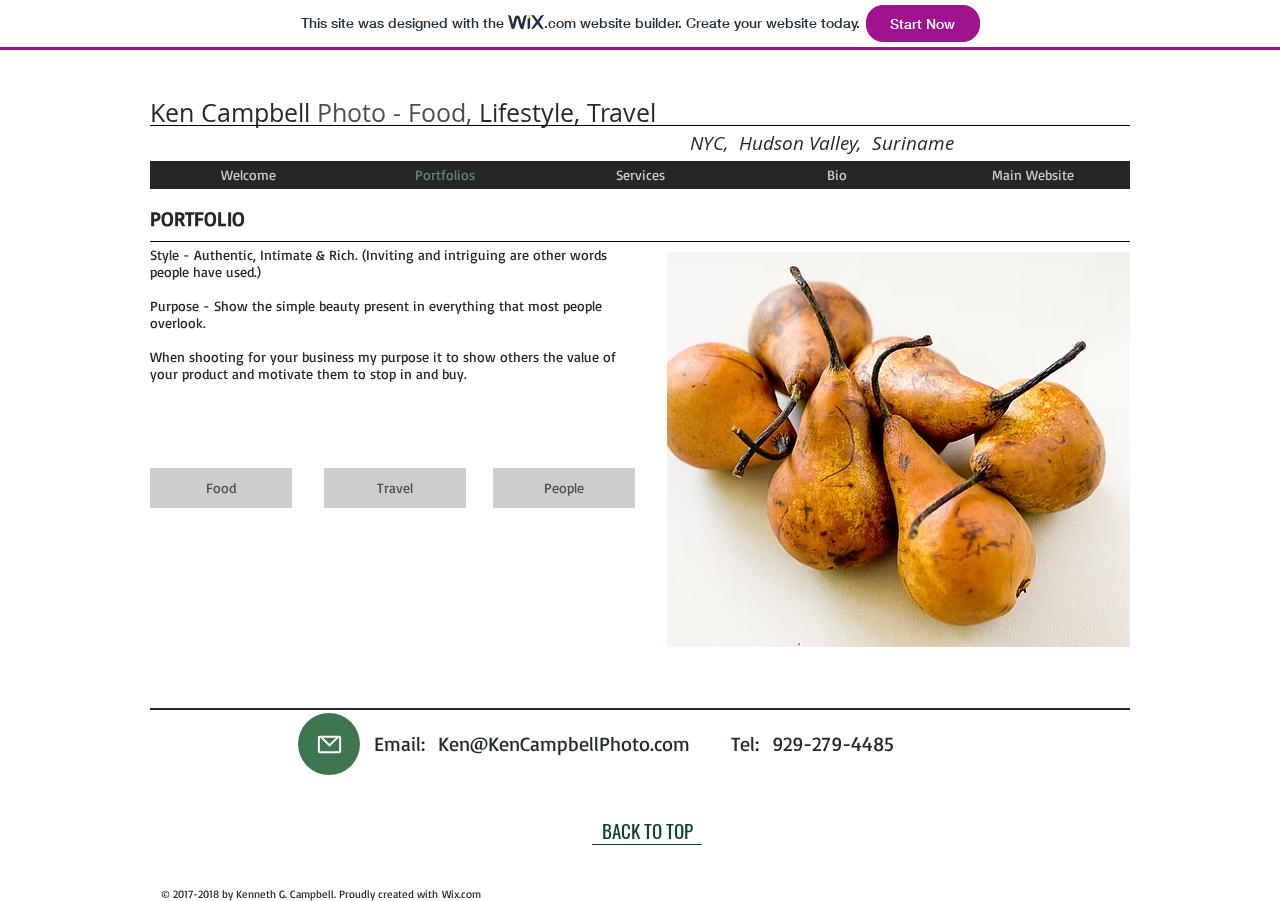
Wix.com (461, 894)
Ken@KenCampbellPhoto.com (564, 743)
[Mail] (329, 744)
